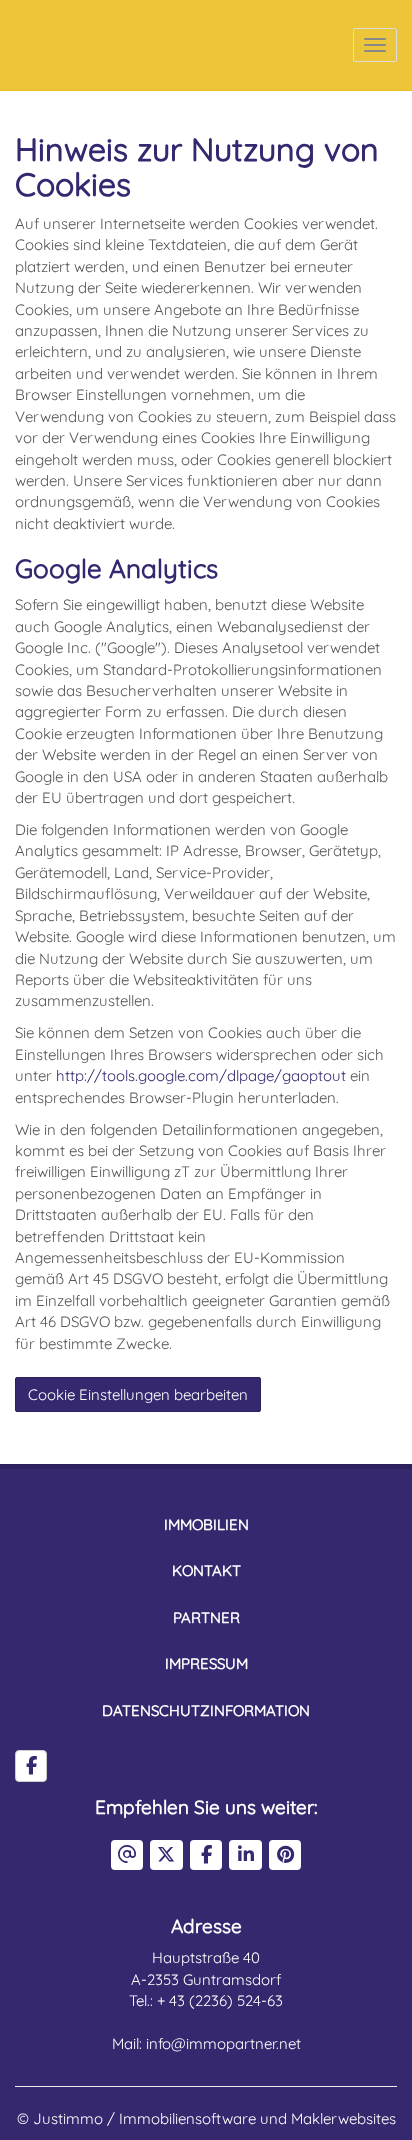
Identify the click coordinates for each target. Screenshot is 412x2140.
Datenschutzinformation (206, 1710)
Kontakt (206, 1570)
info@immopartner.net (223, 2043)
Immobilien (206, 1524)
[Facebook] (31, 1766)
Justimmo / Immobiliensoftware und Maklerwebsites (214, 2118)
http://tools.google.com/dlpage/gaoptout (201, 1075)
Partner (206, 1617)
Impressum (206, 1663)
